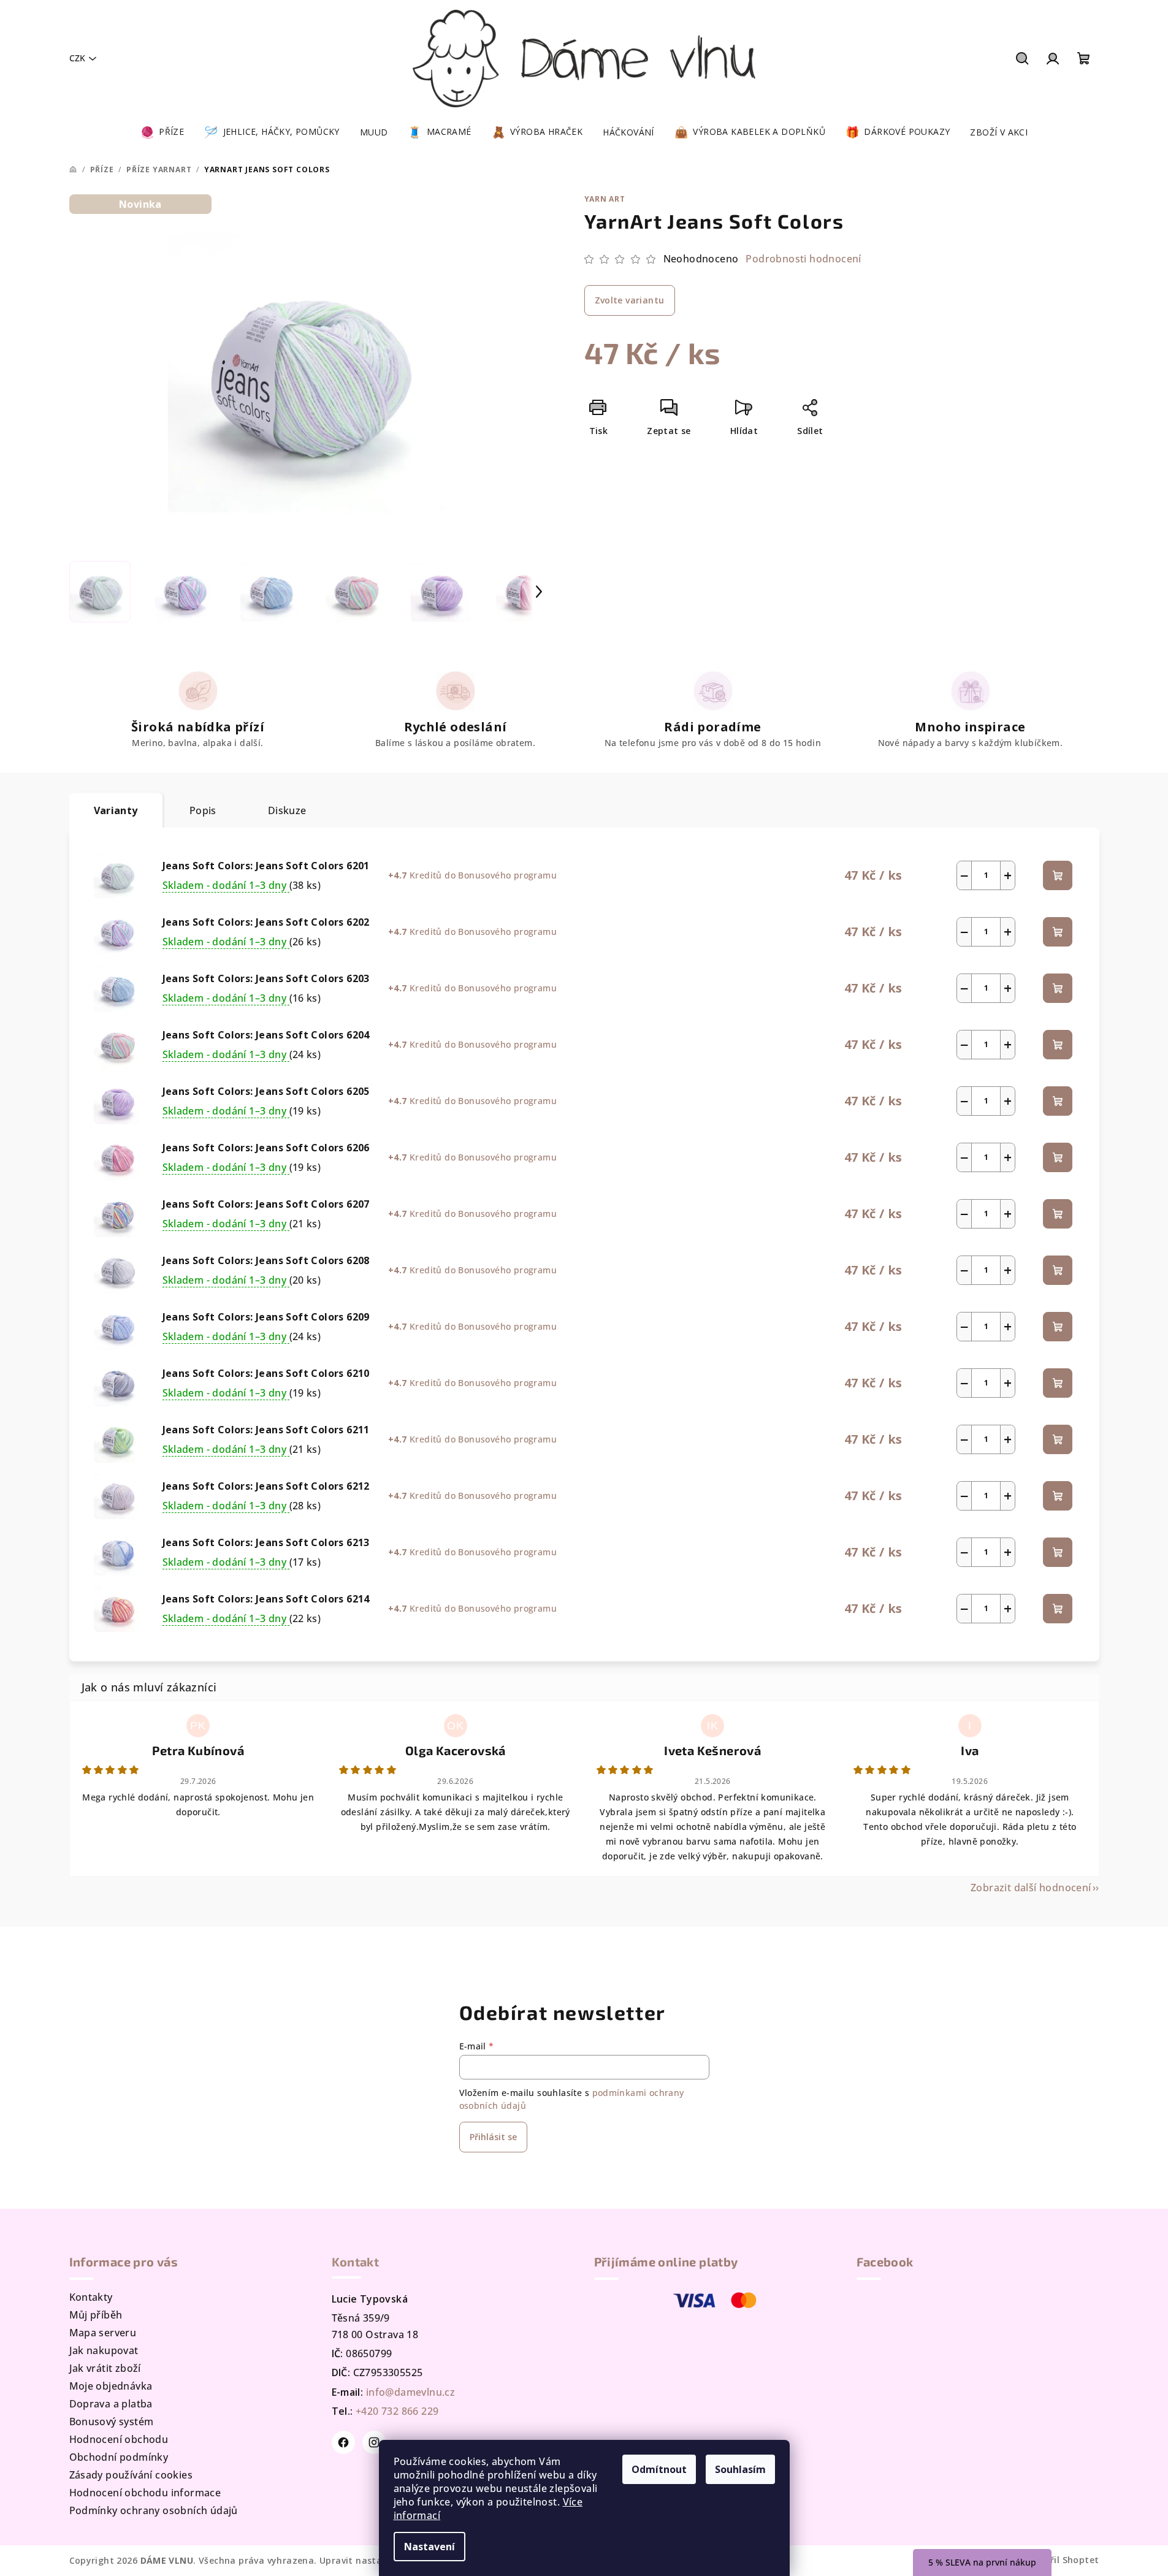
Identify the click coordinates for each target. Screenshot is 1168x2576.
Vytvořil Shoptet (1062, 2560)
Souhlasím (740, 2469)
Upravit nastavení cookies (378, 2560)
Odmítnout (659, 2469)
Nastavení (429, 2547)
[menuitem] (162, 132)
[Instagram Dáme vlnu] (374, 2442)
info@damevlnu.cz (410, 2392)
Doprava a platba (111, 2404)
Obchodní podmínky (119, 2457)
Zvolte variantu (630, 300)
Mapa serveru (103, 2333)
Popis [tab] (203, 810)
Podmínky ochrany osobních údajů (154, 2510)
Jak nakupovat (104, 2350)
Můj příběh (96, 2315)
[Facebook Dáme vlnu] (343, 2442)
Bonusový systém (112, 2422)
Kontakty (91, 2297)
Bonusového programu (507, 875)
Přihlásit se (493, 2137)
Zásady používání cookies (131, 2475)
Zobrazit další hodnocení (1031, 1888)
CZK (77, 58)
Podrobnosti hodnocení (803, 259)
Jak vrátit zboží (105, 2368)
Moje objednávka (111, 2386)
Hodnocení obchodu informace (145, 2493)
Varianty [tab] (116, 810)
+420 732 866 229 (397, 2411)
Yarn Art (605, 199)
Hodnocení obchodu (119, 2439)
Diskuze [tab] (287, 810)
